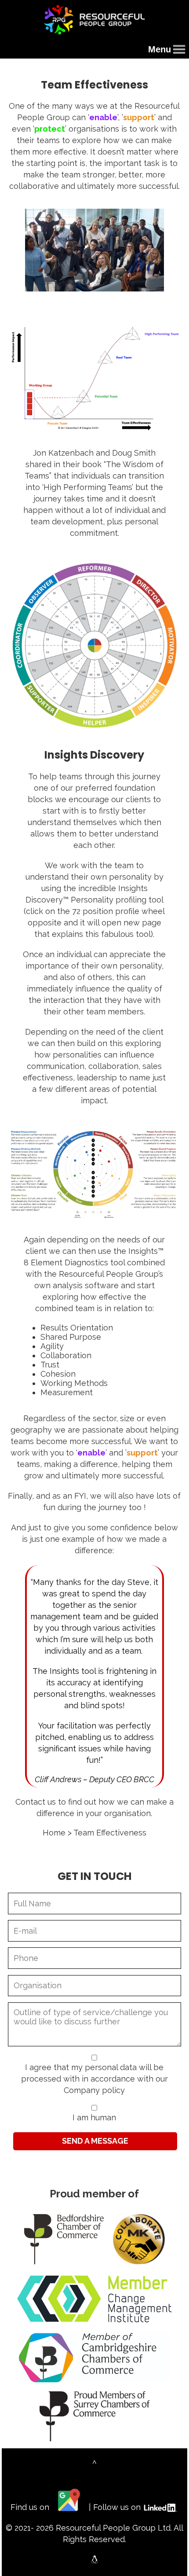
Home (54, 1833)
